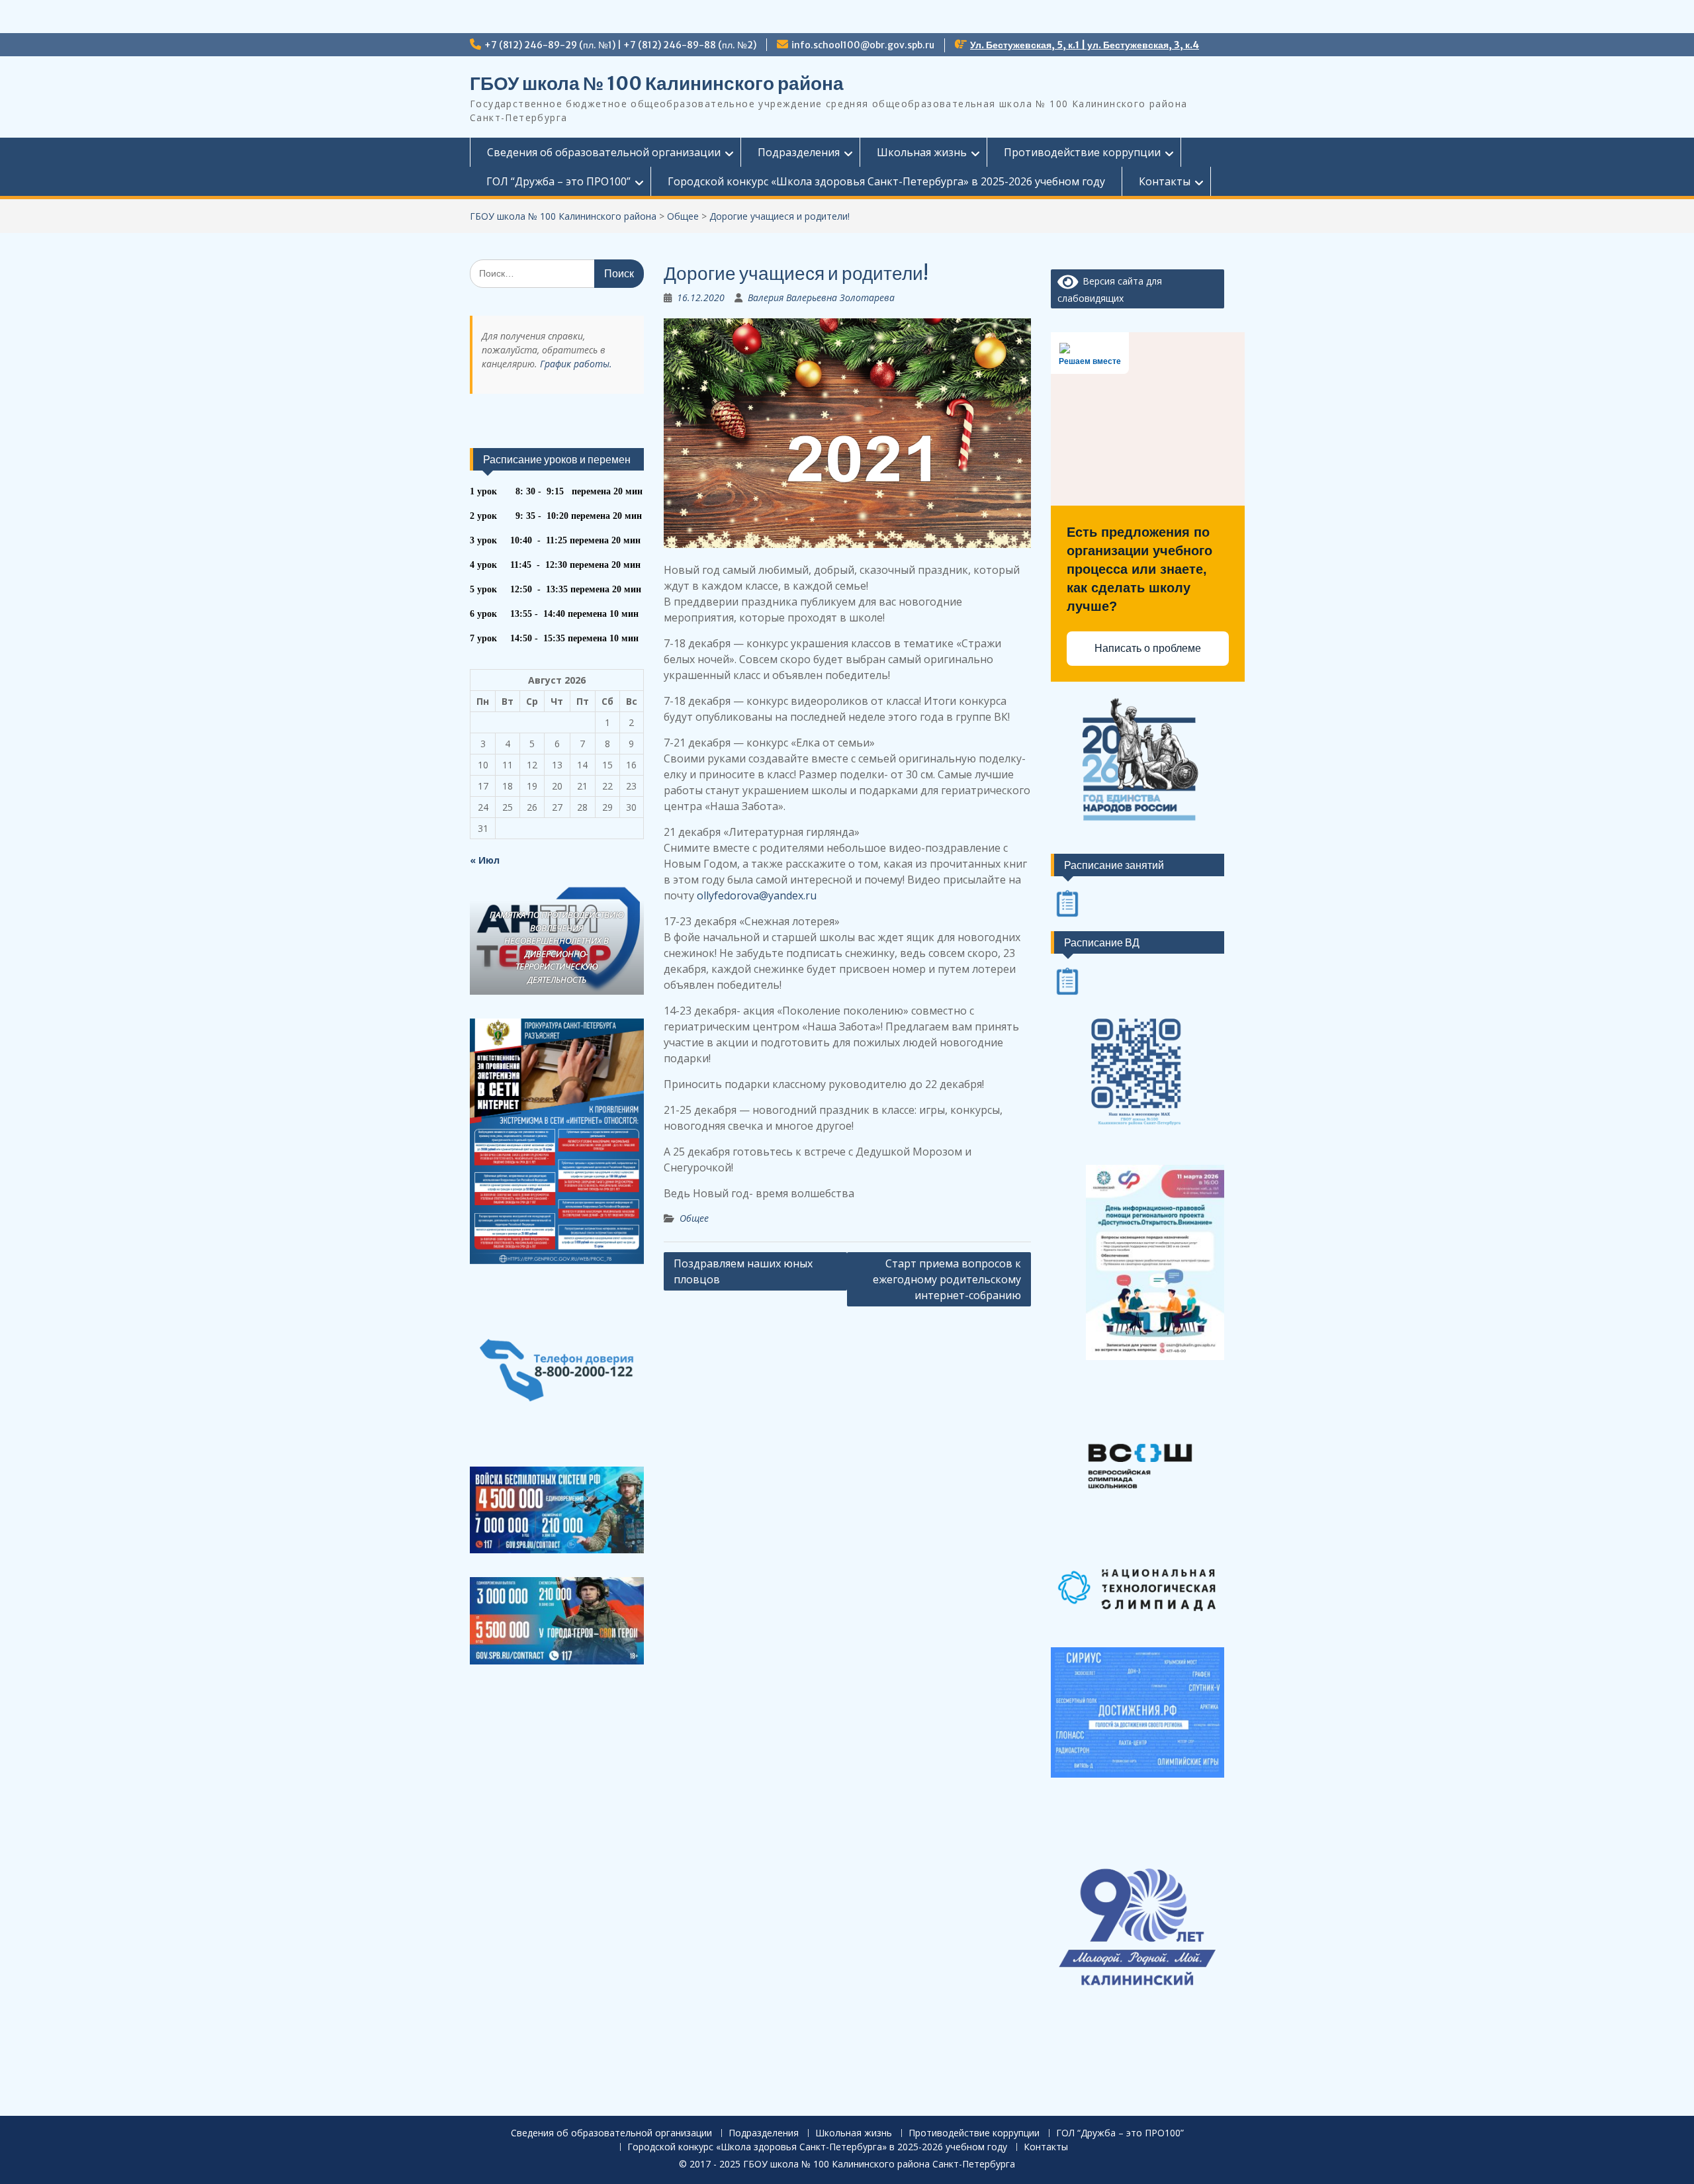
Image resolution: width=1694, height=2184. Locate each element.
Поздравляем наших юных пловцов (743, 1271)
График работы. (576, 364)
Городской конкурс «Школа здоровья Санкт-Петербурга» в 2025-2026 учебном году (886, 181)
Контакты (1165, 181)
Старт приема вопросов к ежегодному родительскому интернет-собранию (947, 1279)
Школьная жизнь (922, 152)
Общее (694, 1218)
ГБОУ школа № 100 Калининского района (657, 83)
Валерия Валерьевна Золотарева (821, 297)
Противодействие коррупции (1082, 152)
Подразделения (799, 152)
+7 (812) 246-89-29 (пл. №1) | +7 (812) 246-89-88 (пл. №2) (620, 45)
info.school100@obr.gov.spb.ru (863, 45)
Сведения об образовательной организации (604, 152)
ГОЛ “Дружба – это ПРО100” (558, 181)
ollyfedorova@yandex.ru (757, 895)
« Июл (485, 860)
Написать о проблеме (1148, 648)
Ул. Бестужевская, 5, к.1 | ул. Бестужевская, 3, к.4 (1085, 45)
